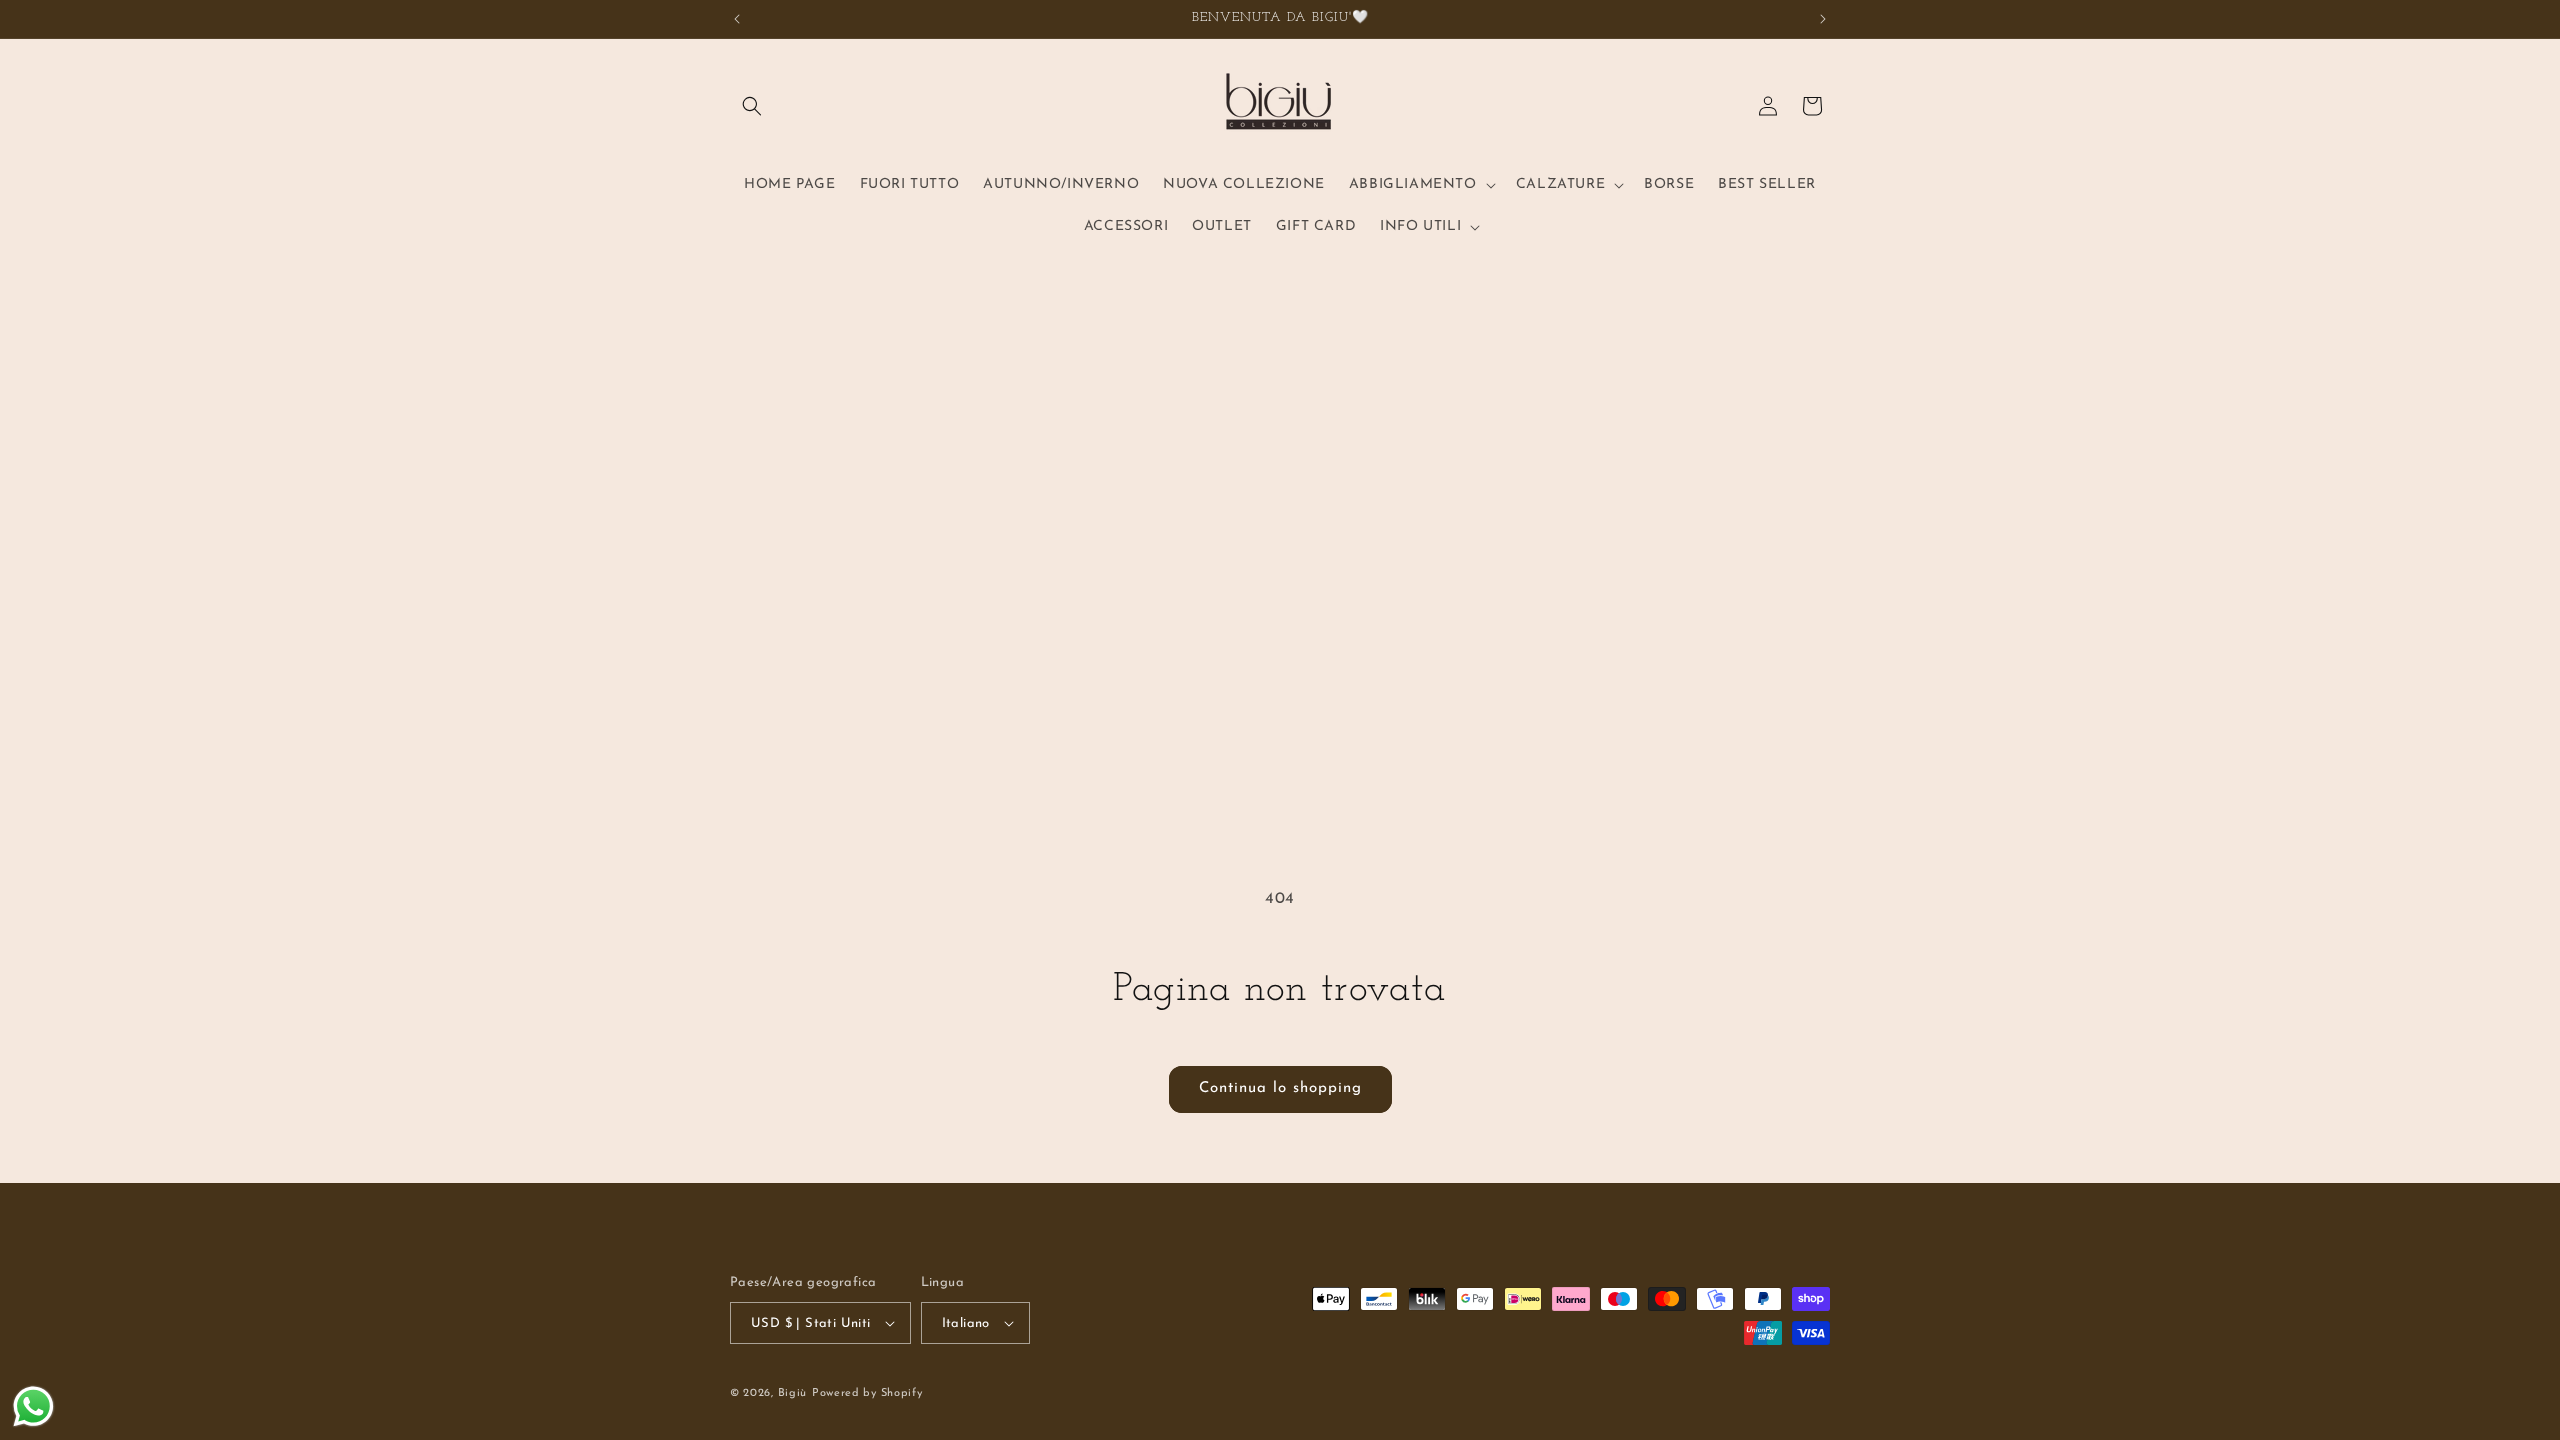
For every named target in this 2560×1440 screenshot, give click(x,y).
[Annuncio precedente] (737, 19)
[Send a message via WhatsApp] (33, 1406)
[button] (752, 106)
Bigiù (793, 1393)
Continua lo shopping (1280, 1088)
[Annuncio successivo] (1823, 19)
